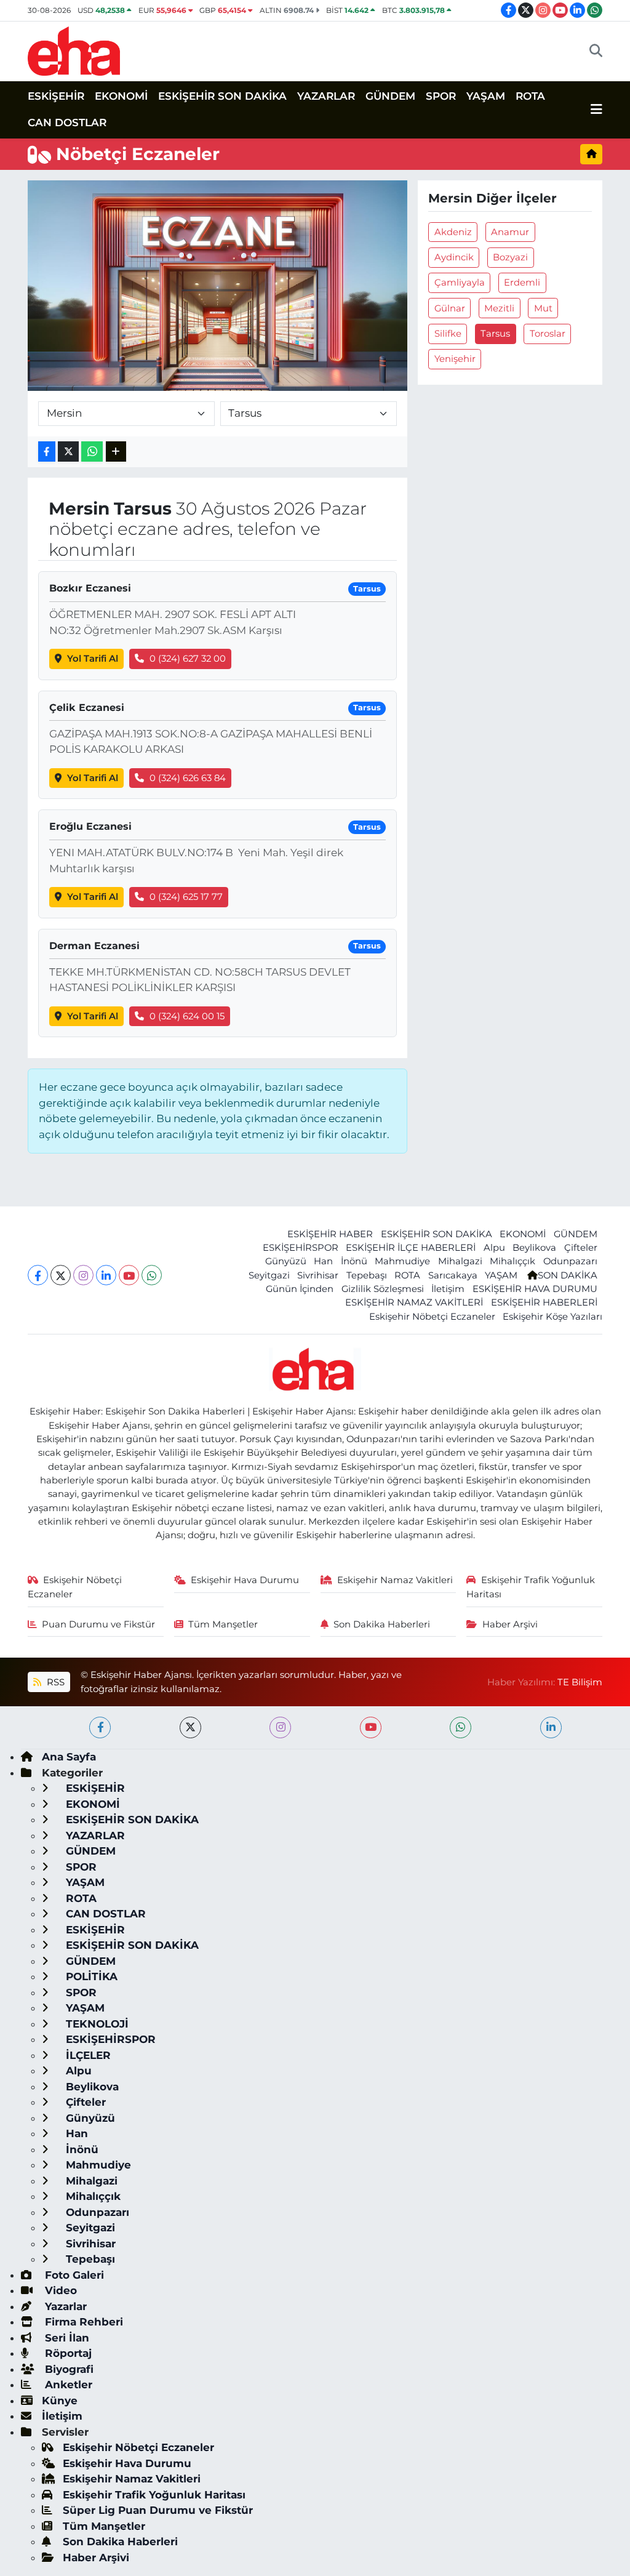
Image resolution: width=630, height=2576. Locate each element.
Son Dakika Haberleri (382, 1624)
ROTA (530, 96)
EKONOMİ (121, 96)
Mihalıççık (512, 1261)
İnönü (354, 1261)
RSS (54, 1682)
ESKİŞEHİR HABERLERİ (544, 1302)
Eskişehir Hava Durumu (245, 1580)
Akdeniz (453, 232)
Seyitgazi (269, 1275)
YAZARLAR (326, 96)
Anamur (510, 232)
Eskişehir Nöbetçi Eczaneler (432, 1317)
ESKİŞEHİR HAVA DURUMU (535, 1289)
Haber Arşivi (510, 1624)
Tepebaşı (367, 1275)
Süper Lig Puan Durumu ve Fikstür (158, 2510)
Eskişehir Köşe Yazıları (552, 1317)
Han (323, 1261)
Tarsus (495, 334)
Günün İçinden (300, 1289)
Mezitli (499, 308)
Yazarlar (64, 2306)
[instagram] (280, 1727)
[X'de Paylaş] (68, 451)
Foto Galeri (73, 2275)
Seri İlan (66, 2338)
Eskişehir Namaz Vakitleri (395, 1580)
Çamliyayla (460, 283)
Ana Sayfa (69, 1757)
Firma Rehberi (82, 2322)
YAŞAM (486, 96)
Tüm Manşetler (223, 1624)
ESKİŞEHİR (56, 96)
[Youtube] (129, 1275)
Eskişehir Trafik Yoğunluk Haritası (531, 1587)
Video (59, 2290)
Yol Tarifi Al (93, 659)
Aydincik (454, 257)
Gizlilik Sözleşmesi (383, 1289)
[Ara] (596, 51)
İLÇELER (87, 2055)
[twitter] (190, 1727)
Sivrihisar (318, 1275)
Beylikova (534, 1248)
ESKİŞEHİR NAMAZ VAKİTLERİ (414, 1302)
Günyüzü (286, 1261)
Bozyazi (510, 257)
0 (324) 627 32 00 (188, 659)
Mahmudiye (402, 1261)
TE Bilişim (580, 1682)
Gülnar (450, 308)
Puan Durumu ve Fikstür (98, 1624)
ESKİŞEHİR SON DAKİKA (222, 96)
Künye (60, 2401)
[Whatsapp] (152, 1275)
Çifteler (581, 1248)
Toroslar (548, 334)
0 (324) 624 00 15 (187, 1016)
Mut (543, 308)
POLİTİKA (90, 1976)
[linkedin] (551, 1727)
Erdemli (522, 283)
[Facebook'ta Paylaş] (47, 451)
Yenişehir (455, 359)
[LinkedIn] (106, 1275)
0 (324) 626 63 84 (188, 778)
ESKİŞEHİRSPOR (301, 1248)
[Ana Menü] (596, 110)
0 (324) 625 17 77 (186, 897)
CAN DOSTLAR (67, 122)
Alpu (494, 1248)
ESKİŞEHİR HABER (330, 1234)
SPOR (441, 96)
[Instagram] (83, 1275)
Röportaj (67, 2353)
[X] (61, 1275)
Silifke (448, 334)
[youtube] (371, 1727)
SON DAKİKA (568, 1275)
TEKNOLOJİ (96, 2024)
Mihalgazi (460, 1261)
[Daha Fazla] (116, 451)
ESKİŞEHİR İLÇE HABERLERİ (411, 1248)
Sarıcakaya (453, 1275)
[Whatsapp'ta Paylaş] (92, 451)
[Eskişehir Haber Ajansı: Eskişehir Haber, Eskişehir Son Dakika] (74, 50)
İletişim (448, 1289)
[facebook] (100, 1727)
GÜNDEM (390, 96)
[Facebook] (38, 1275)
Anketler (67, 2385)
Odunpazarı (570, 1261)
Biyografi (68, 2369)
